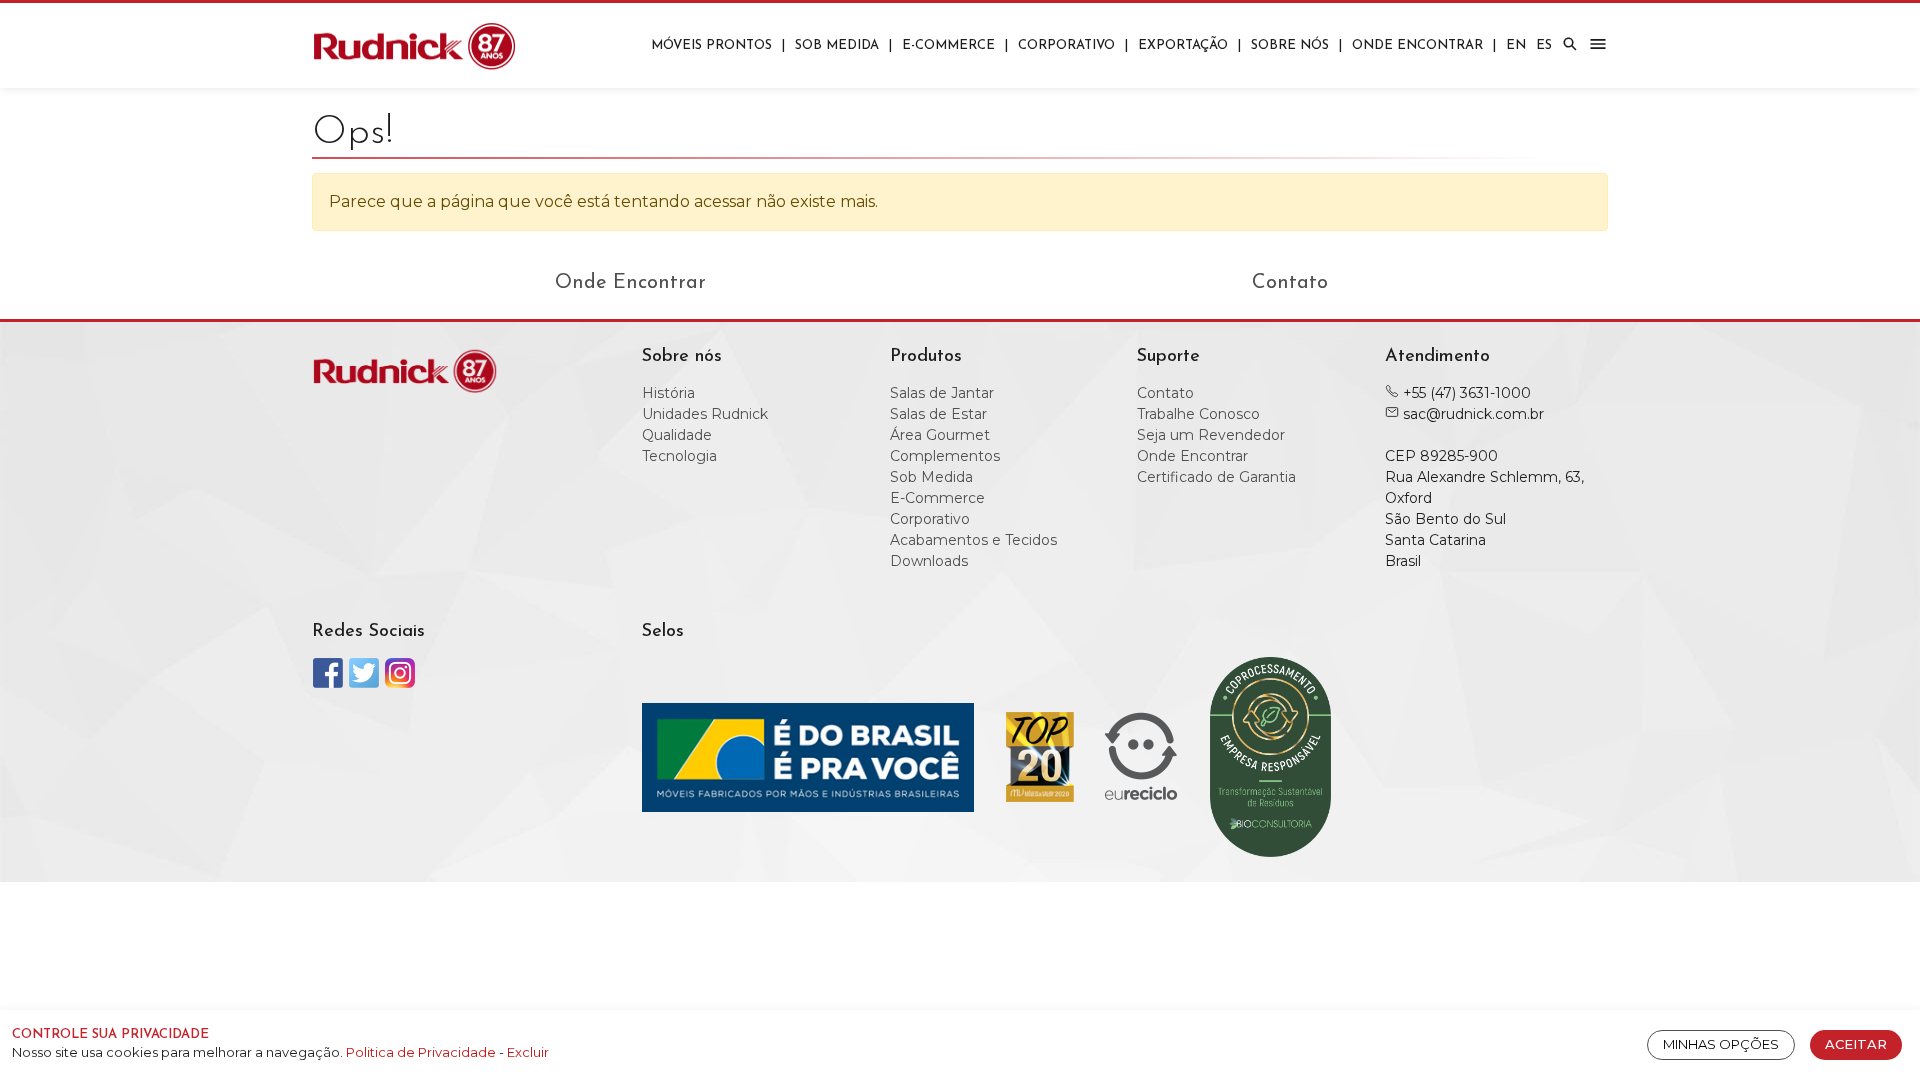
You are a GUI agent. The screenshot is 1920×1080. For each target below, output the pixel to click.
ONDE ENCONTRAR (1417, 45)
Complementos (945, 456)
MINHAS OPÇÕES (1721, 1044)
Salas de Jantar (942, 393)
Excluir (528, 1052)
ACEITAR (1856, 1044)
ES (1544, 45)
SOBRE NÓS (1290, 45)
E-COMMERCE (948, 45)
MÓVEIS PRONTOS (711, 45)
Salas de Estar (938, 414)
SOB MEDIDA (837, 45)
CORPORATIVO (1066, 45)
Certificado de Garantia (1216, 477)
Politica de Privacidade (422, 1052)
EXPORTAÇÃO (1183, 45)
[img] (1570, 44)
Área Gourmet (940, 435)
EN (1516, 45)
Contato (1290, 283)
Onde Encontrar (630, 283)
